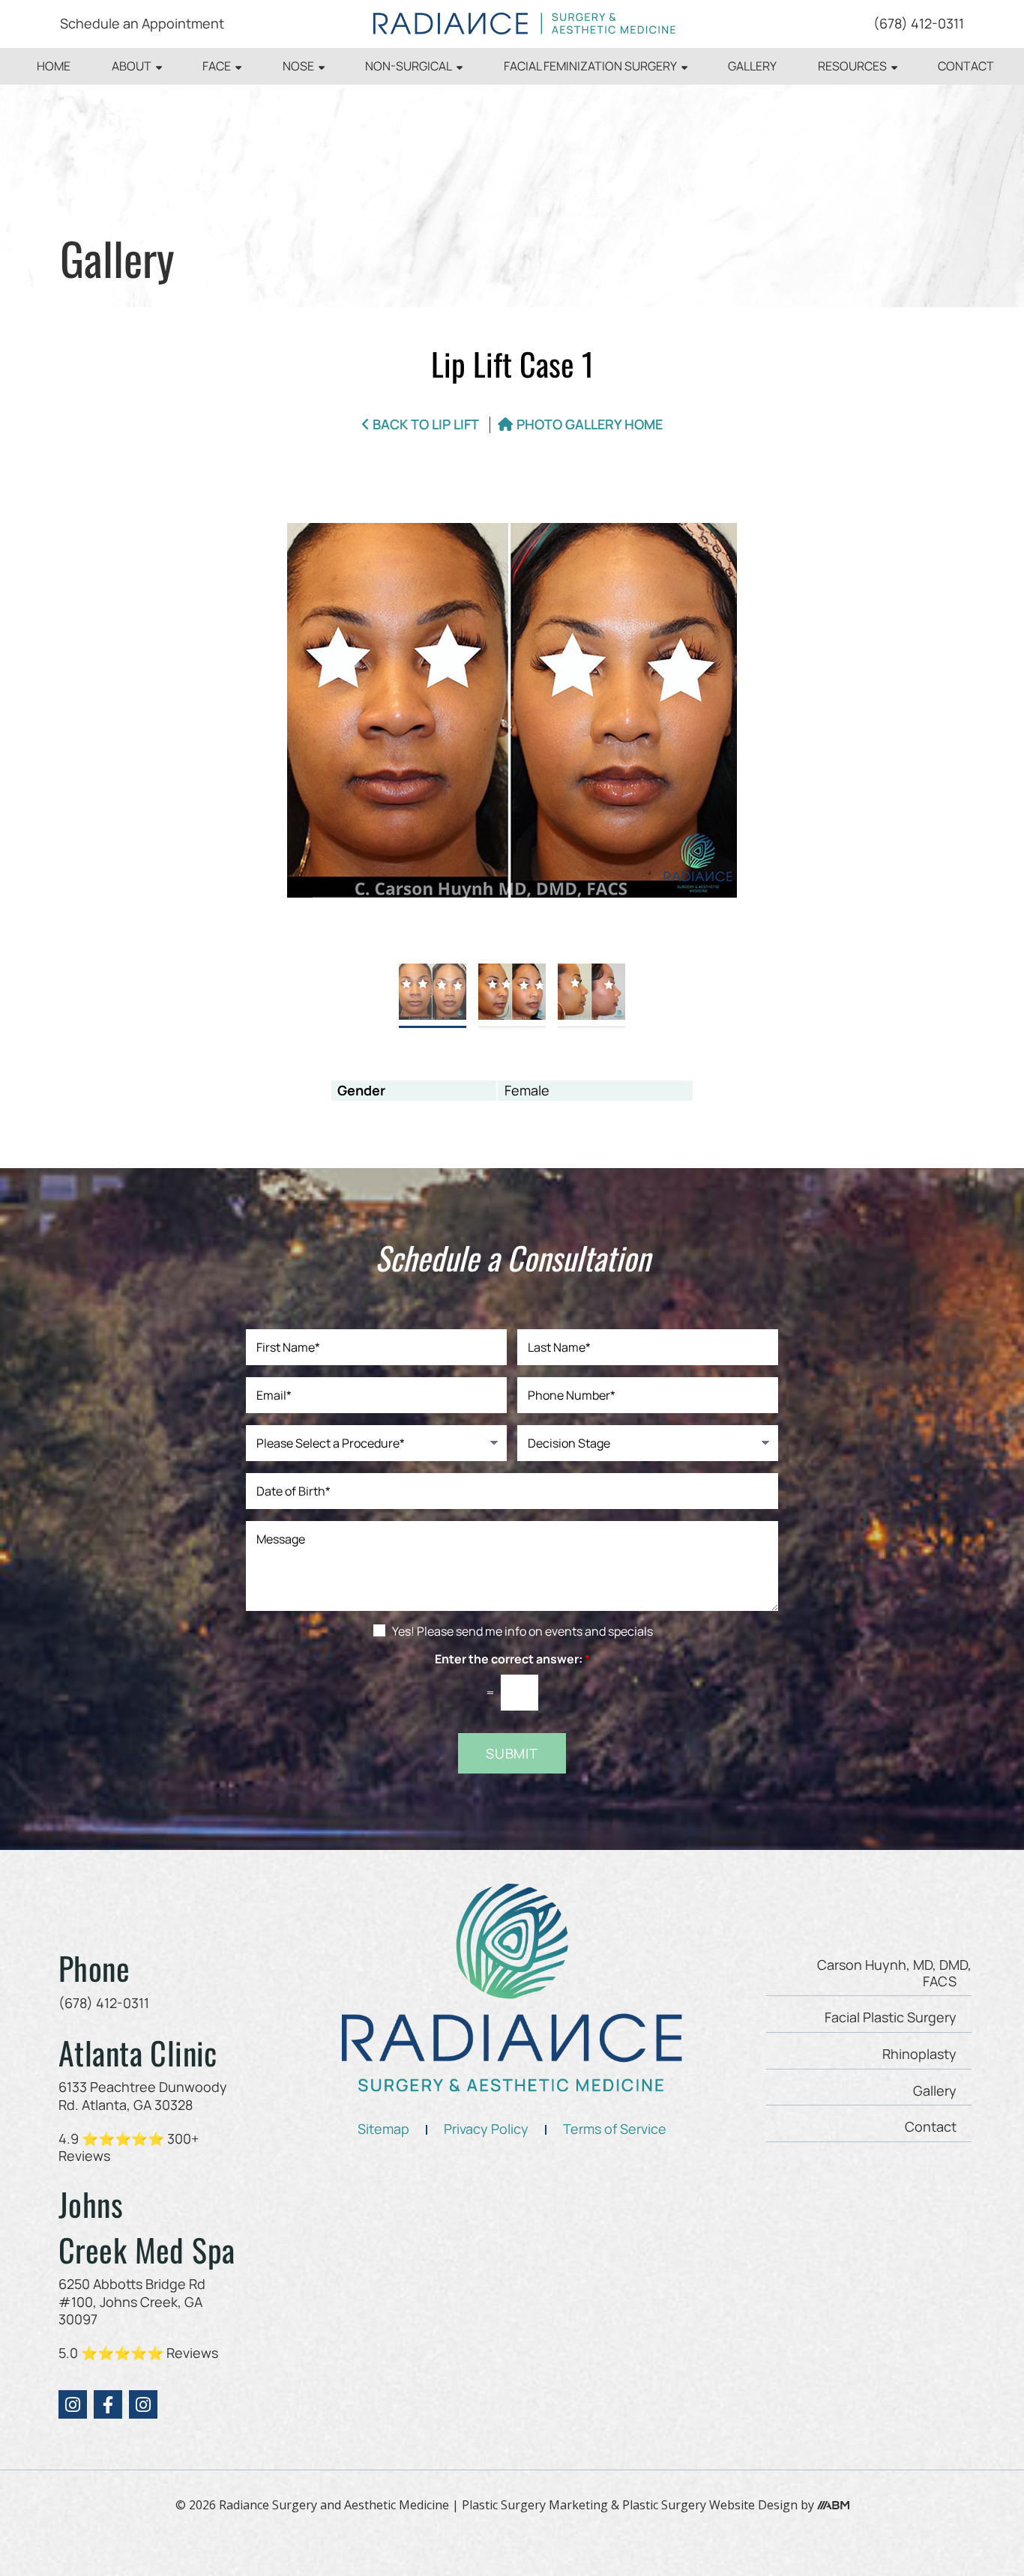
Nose (298, 66)
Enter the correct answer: (512, 1659)
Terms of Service (615, 2129)
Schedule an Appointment (142, 23)
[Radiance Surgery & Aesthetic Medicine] (524, 24)
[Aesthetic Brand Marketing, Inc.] (833, 2505)
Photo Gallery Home (590, 425)
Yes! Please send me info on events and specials (522, 1631)
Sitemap (383, 2129)
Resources (852, 66)
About (132, 66)
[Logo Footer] (512, 1988)
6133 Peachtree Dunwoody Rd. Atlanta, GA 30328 (143, 2095)
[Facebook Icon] (108, 2404)
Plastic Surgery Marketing (535, 2505)
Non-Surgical (409, 66)
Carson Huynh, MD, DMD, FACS (894, 1973)
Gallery (752, 66)
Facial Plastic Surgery (891, 2017)
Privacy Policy (486, 2129)
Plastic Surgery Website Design (710, 2505)
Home (54, 66)
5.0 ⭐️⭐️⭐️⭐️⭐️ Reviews (138, 2353)
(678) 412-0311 (919, 23)
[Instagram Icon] (73, 2404)
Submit (512, 1753)
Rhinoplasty (919, 2054)
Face (217, 66)
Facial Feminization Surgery (590, 66)
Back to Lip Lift (426, 425)
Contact (966, 66)
